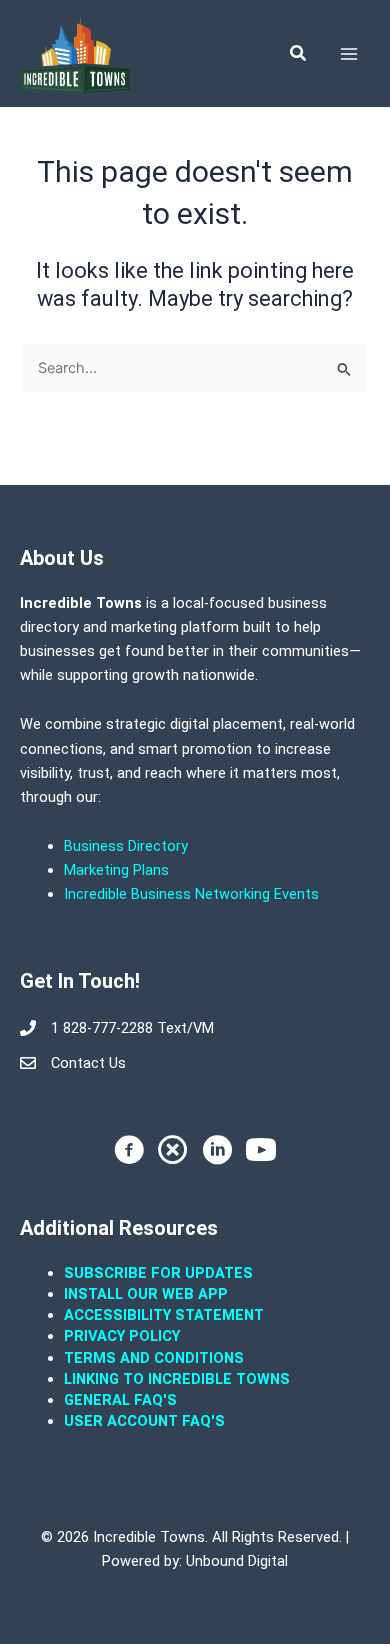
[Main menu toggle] (349, 54)
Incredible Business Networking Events (191, 894)
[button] (299, 53)
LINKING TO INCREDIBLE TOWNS (177, 1379)
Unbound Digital (237, 1561)
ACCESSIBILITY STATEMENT (164, 1315)
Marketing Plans (116, 870)
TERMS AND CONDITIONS (156, 1358)
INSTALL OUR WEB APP (146, 1294)
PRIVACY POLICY (122, 1336)
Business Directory (126, 846)
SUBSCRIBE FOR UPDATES (158, 1273)
